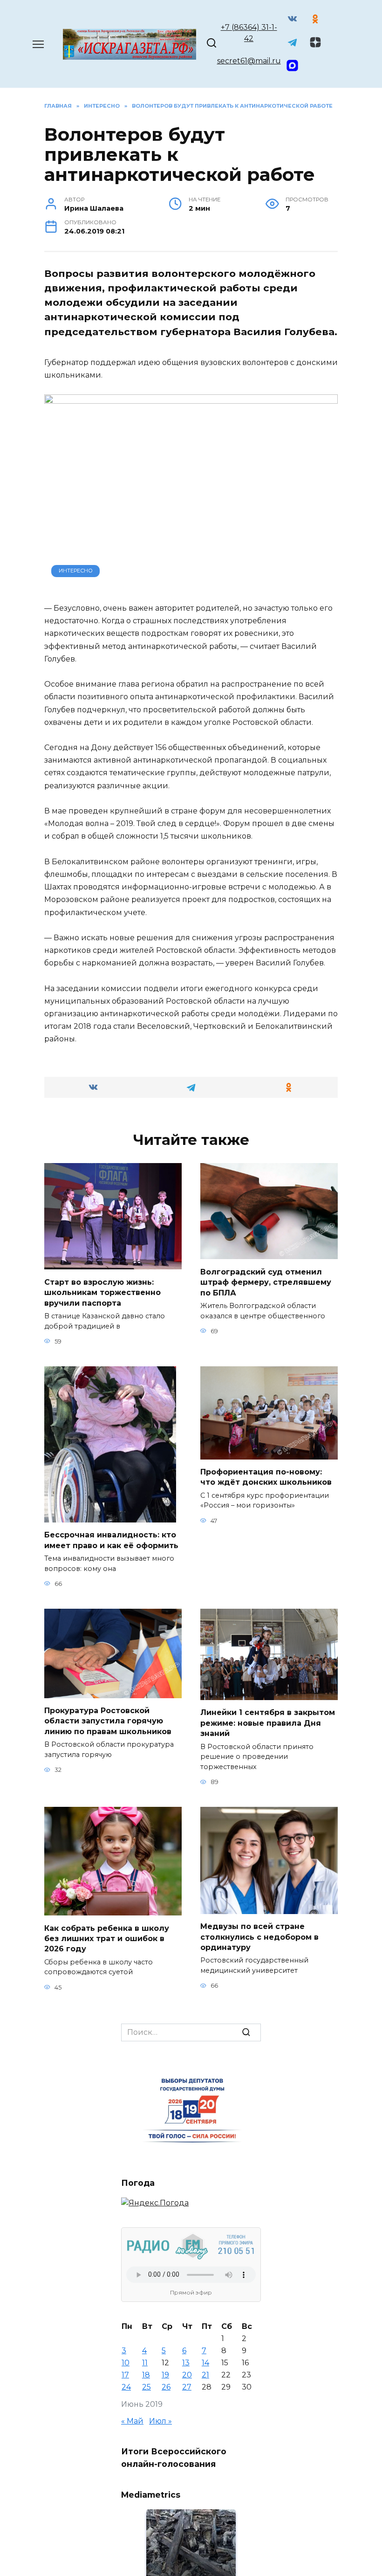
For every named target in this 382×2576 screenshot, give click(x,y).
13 (186, 2363)
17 (125, 2375)
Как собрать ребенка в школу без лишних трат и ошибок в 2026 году (107, 1938)
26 (166, 2387)
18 (146, 2375)
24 (126, 2387)
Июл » (160, 2421)
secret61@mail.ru (249, 61)
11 (145, 2363)
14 (205, 2363)
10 (126, 2363)
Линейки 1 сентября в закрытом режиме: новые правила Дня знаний (268, 1723)
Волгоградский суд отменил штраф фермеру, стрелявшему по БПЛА (266, 1282)
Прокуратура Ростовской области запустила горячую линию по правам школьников (108, 1721)
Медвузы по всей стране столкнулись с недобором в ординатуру (259, 1937)
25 (147, 2387)
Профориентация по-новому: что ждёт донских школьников (266, 1477)
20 (187, 2375)
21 (205, 2375)
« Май (132, 2421)
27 (187, 2387)
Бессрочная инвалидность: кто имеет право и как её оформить (111, 1540)
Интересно (76, 571)
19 (165, 2375)
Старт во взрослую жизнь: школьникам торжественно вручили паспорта (102, 1292)
